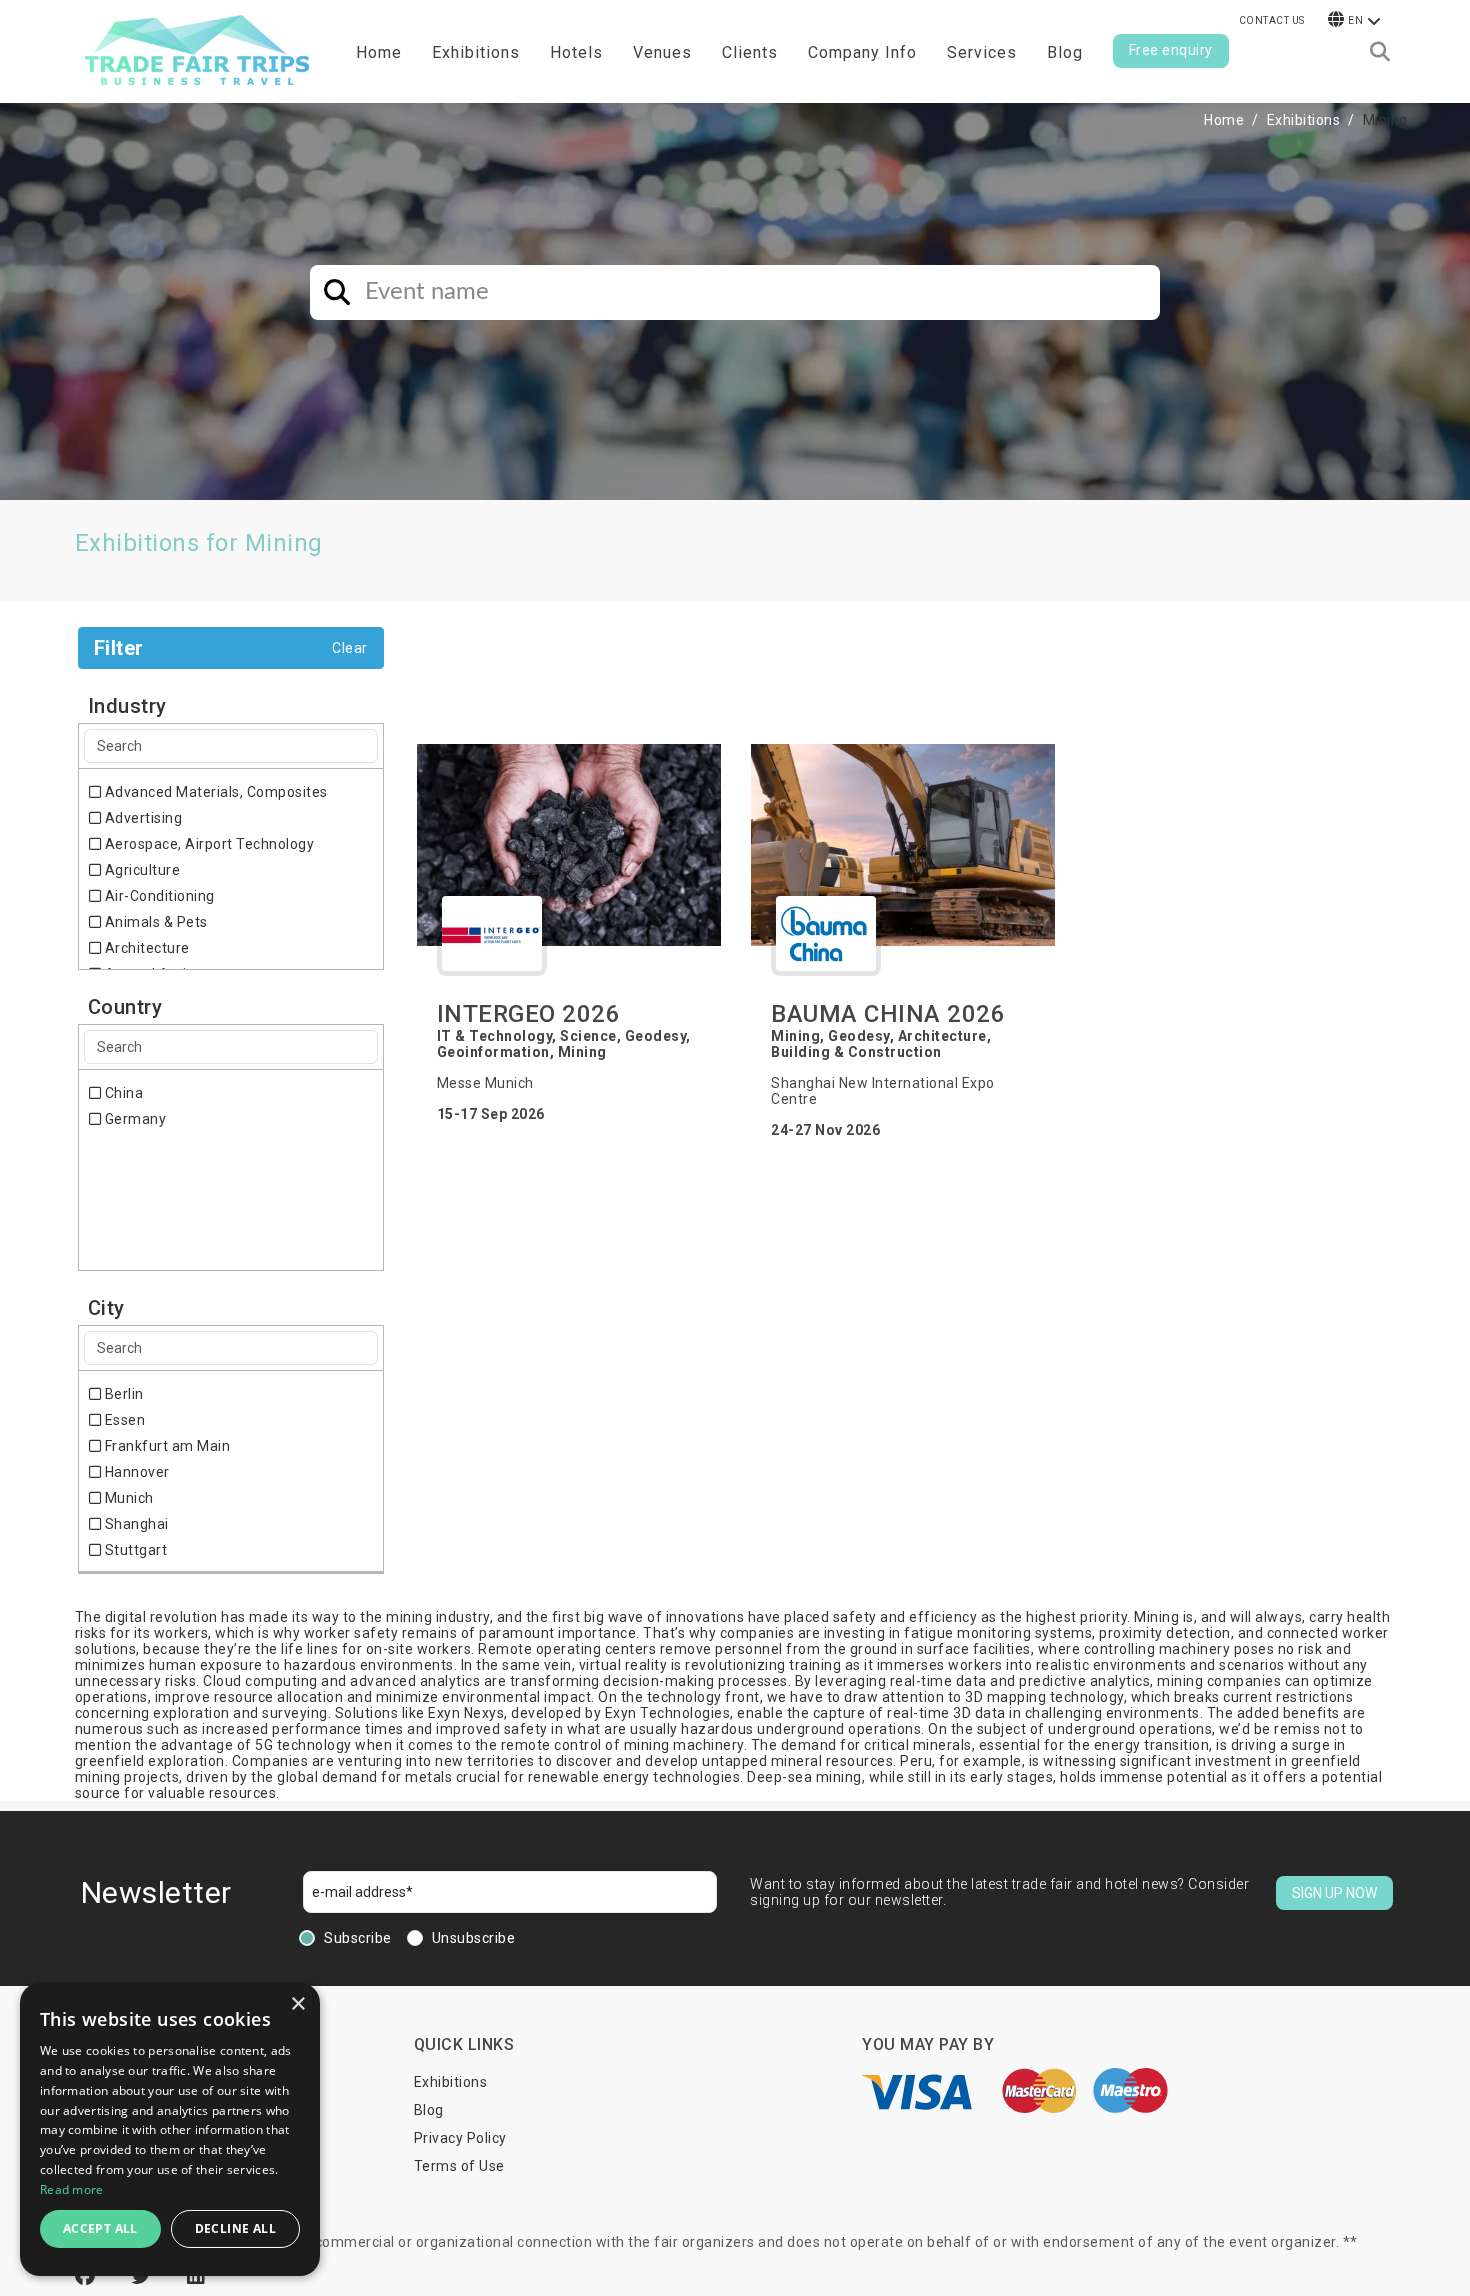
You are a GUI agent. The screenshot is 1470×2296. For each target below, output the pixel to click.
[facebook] (88, 2276)
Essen (123, 1420)
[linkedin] (196, 2276)
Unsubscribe (474, 1938)
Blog (1065, 52)
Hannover (135, 1472)
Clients (750, 52)
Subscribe (358, 1938)
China (122, 1093)
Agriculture (140, 870)
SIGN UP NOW (1334, 1893)
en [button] (1355, 20)
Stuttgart (134, 1550)
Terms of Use (459, 2166)
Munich (127, 1498)
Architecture (145, 948)
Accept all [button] (100, 2228)
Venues (662, 52)
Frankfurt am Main (165, 1446)
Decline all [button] (235, 2228)
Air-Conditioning (158, 896)
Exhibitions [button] (476, 52)
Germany (133, 1119)
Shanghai (135, 1524)
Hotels (576, 52)
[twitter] (144, 2276)
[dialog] (170, 2129)
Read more (72, 2189)
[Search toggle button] (1380, 52)
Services (982, 52)
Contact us (1272, 20)
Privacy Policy (460, 2138)
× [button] (297, 2004)
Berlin (122, 1394)
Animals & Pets (154, 922)
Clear (350, 648)
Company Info (862, 52)
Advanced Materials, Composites (214, 792)
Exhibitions (1304, 120)
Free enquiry (1171, 50)
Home (379, 52)
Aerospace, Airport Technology (207, 844)
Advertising (141, 818)
